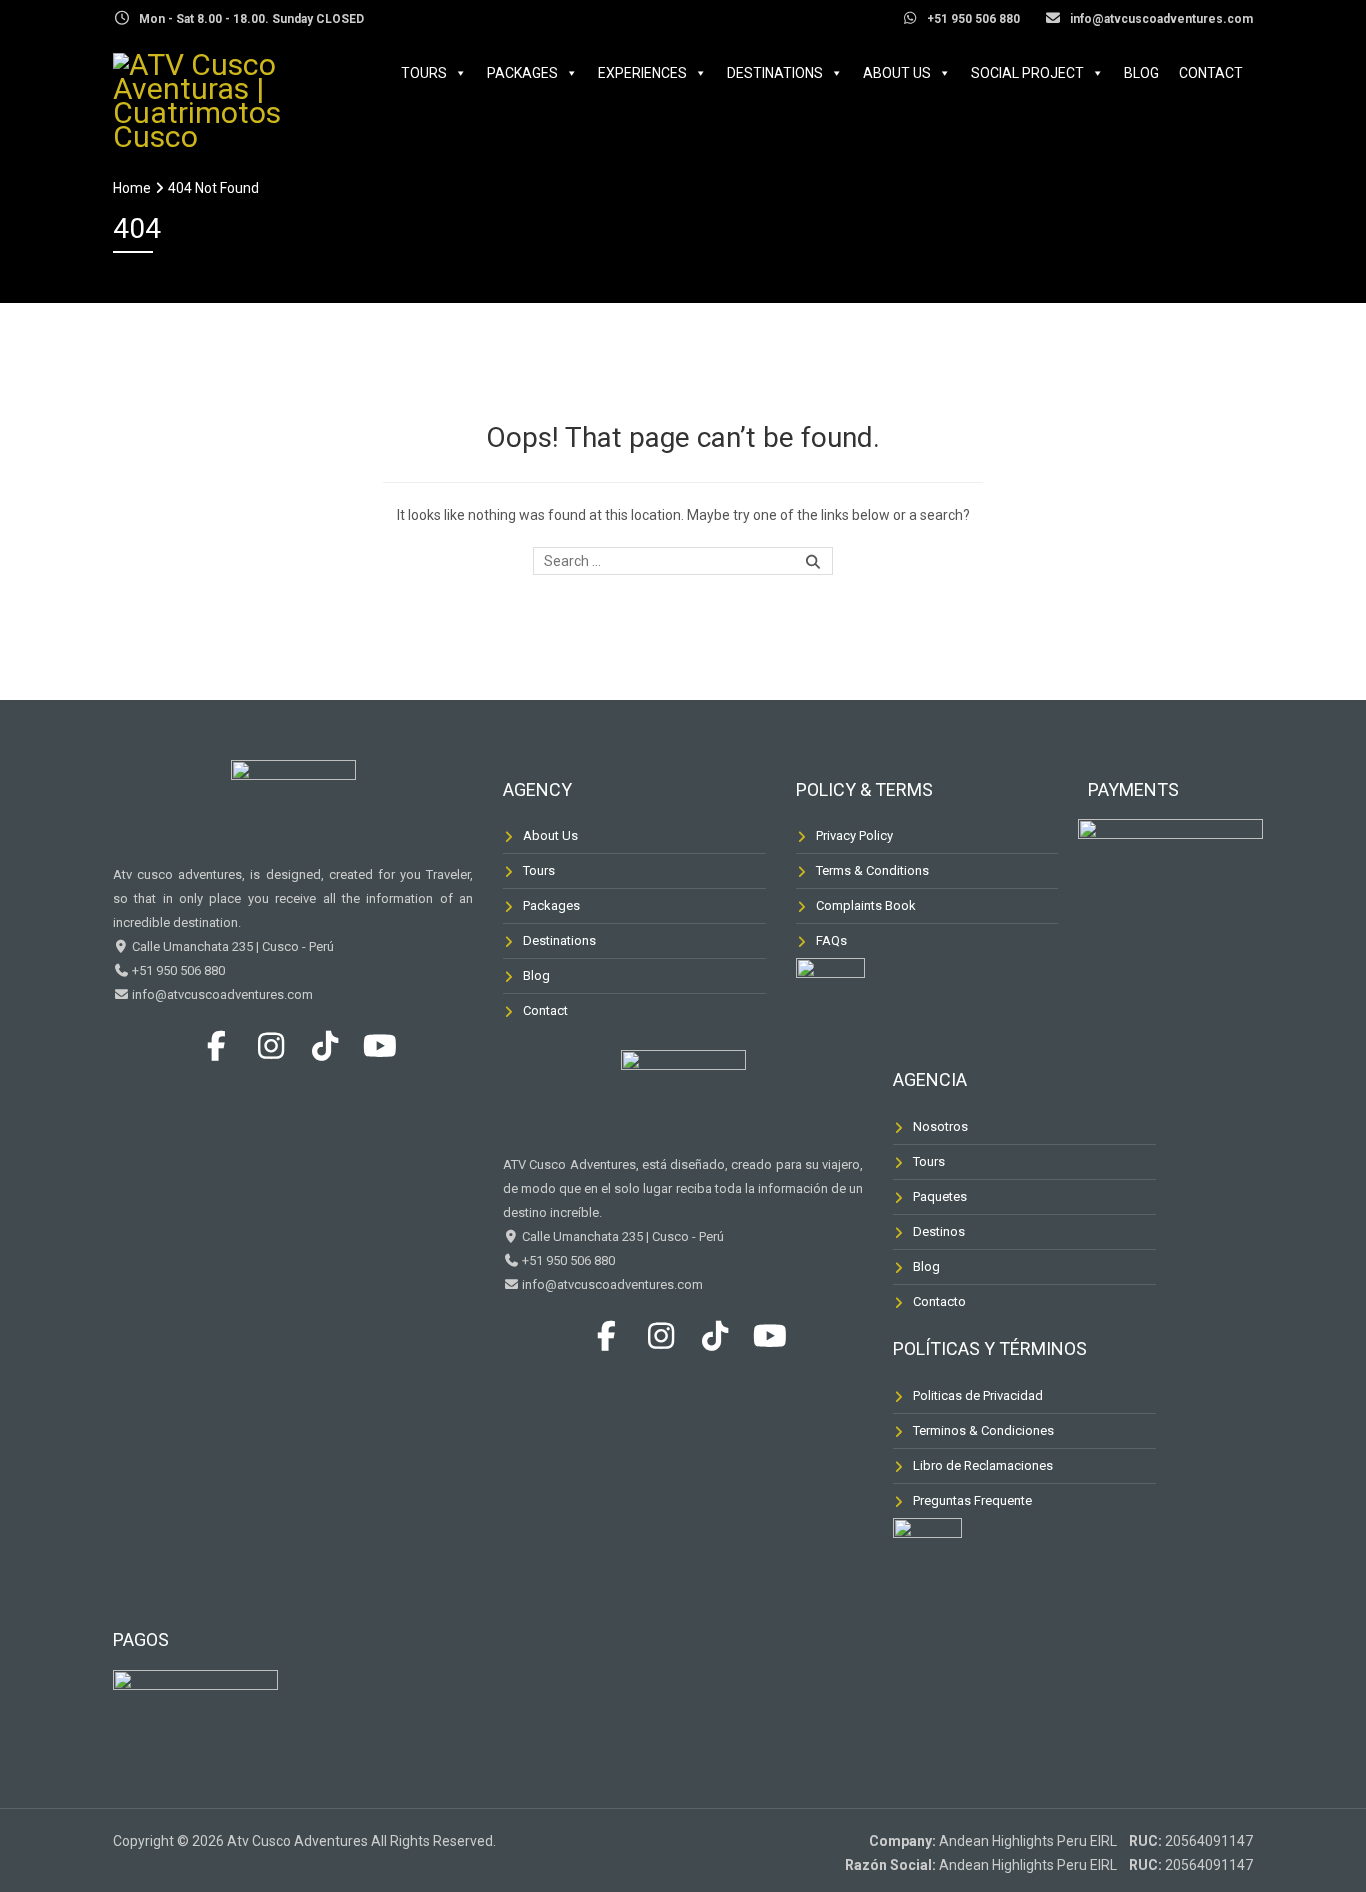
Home (132, 188)
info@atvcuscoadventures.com (221, 994)
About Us (897, 73)
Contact (1211, 73)
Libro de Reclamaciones (983, 1465)
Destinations (775, 73)
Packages (522, 73)
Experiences (642, 73)
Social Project (1027, 73)
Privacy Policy (854, 835)
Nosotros (940, 1126)
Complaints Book (866, 905)
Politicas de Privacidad (978, 1395)
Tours (424, 73)
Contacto (939, 1301)
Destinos (939, 1231)
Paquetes (940, 1196)
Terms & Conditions (872, 870)
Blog (1141, 73)
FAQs (831, 940)
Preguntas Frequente (972, 1500)
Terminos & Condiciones (983, 1430)
